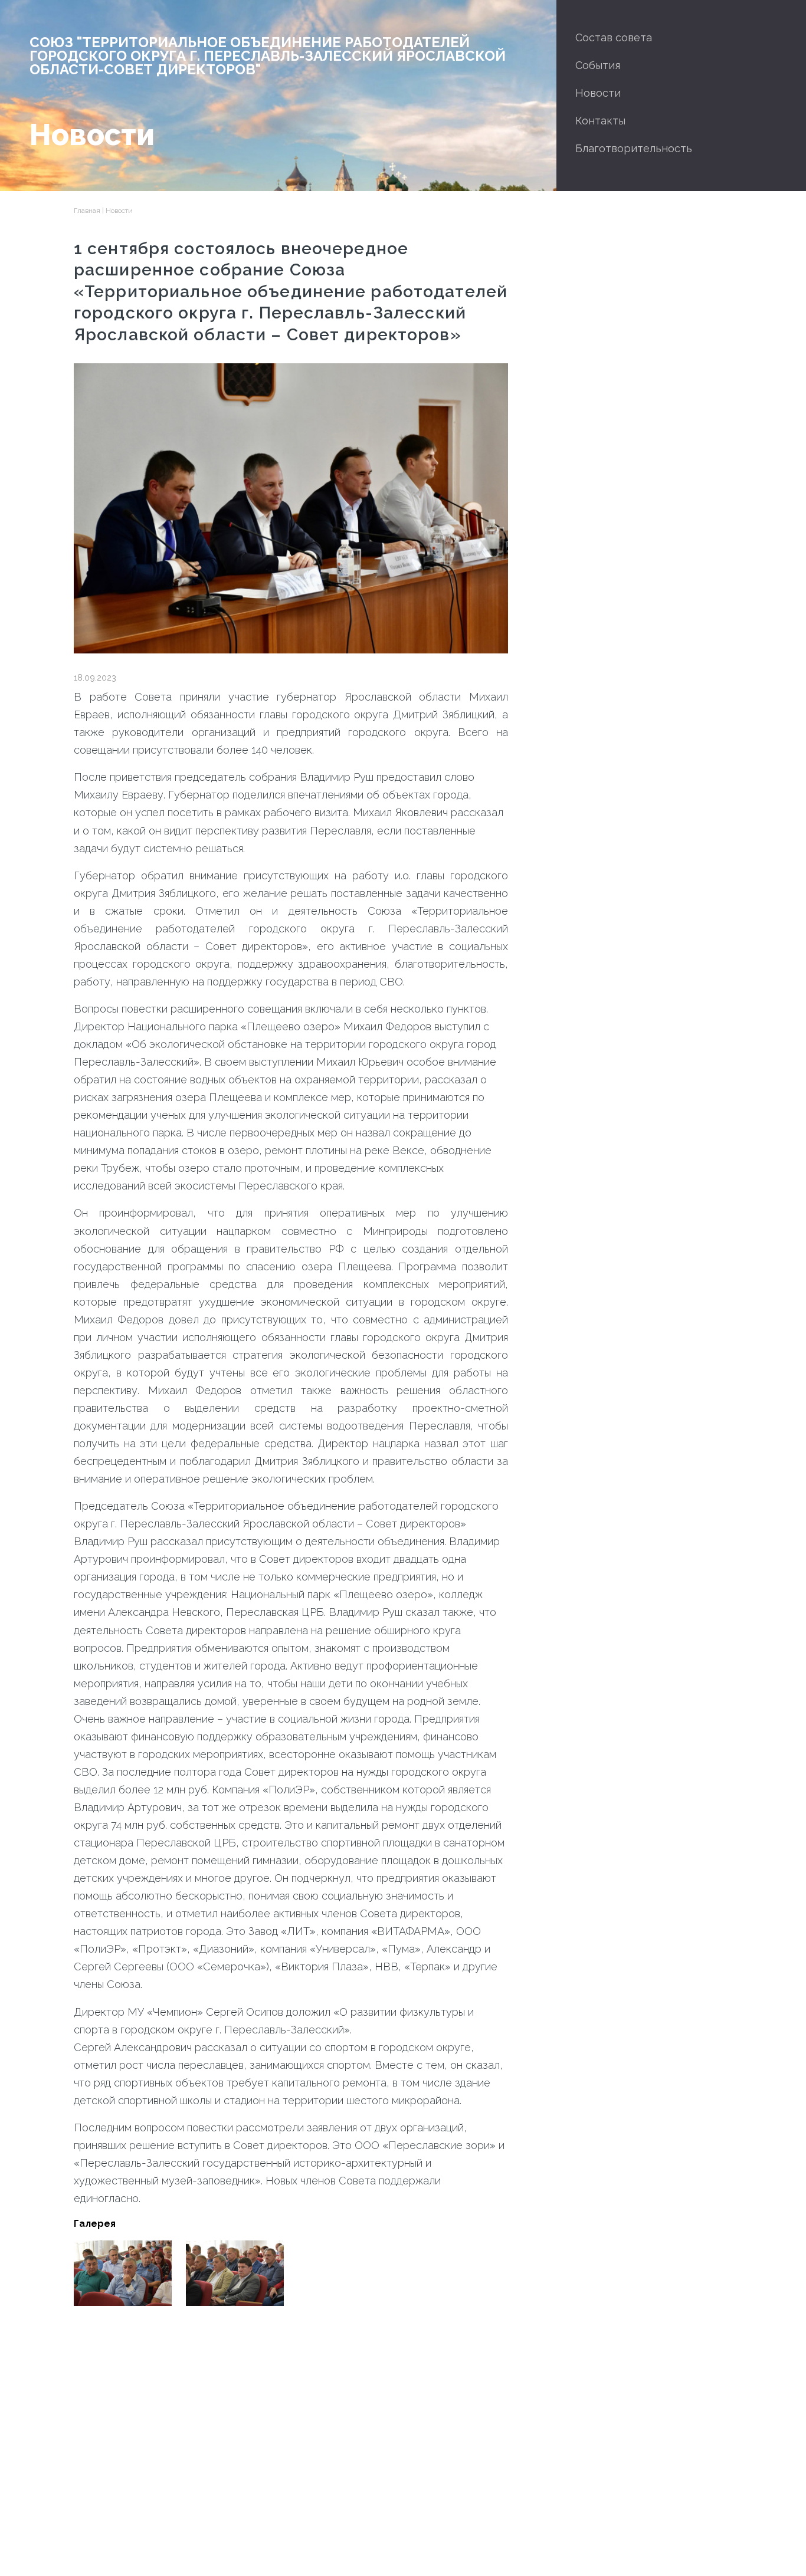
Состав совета (614, 37)
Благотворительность (634, 148)
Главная (87, 211)
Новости (598, 93)
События (598, 65)
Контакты (600, 121)
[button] (123, 2273)
